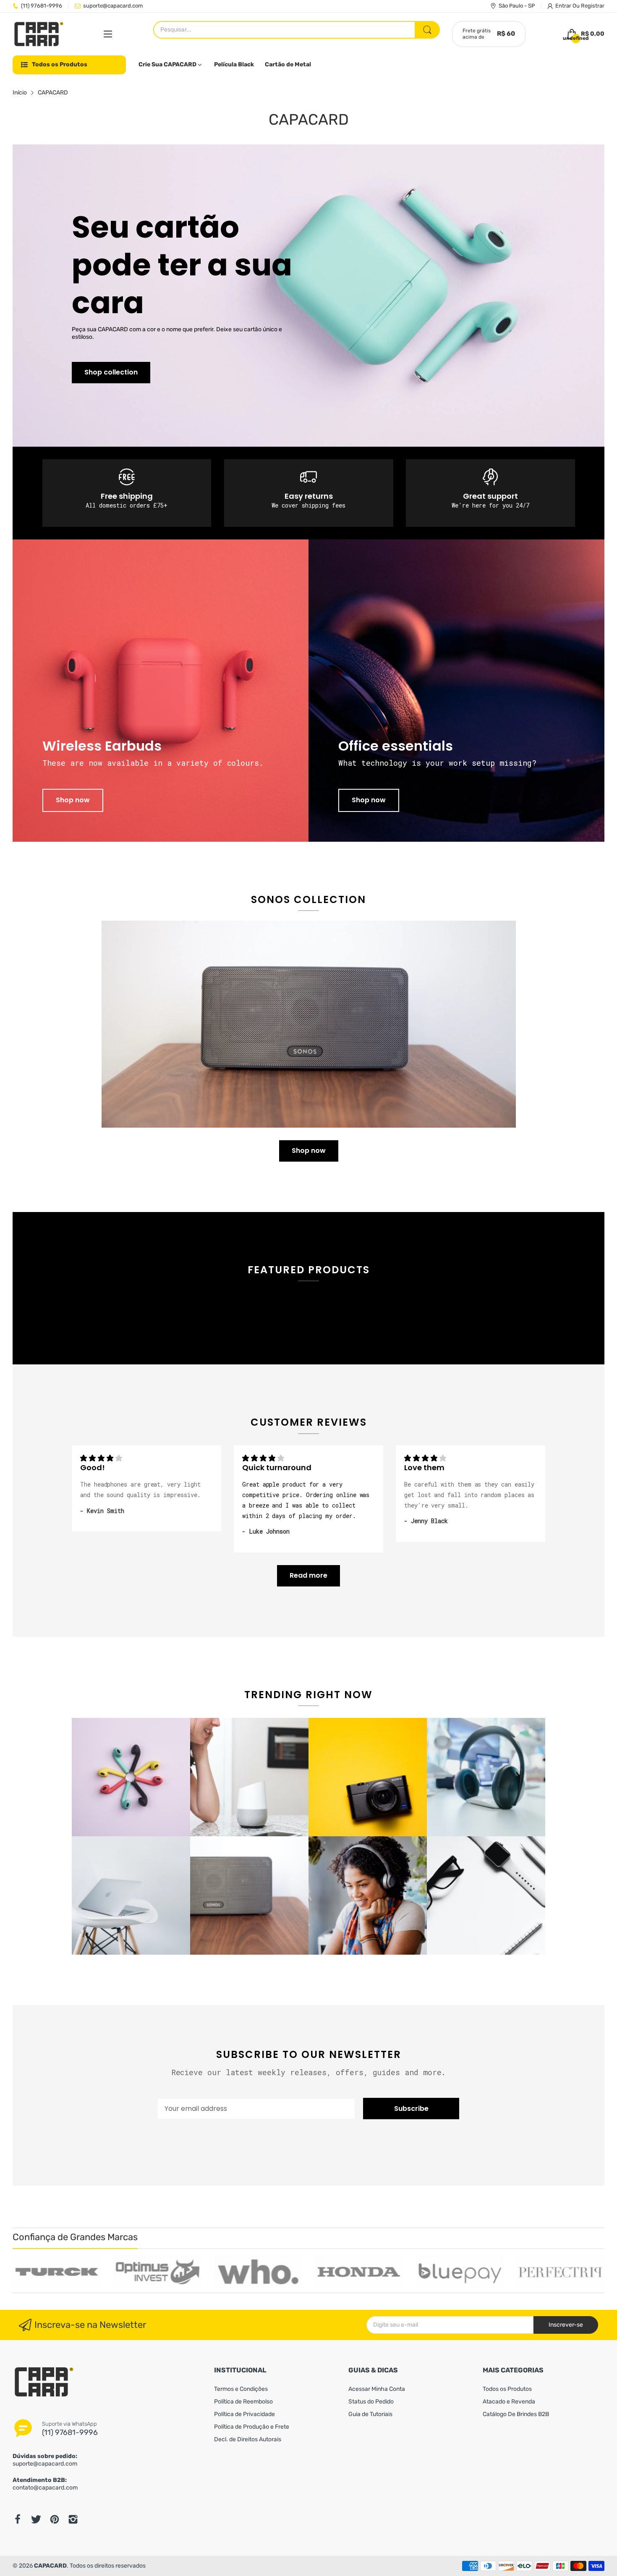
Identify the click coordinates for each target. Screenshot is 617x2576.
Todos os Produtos (507, 2389)
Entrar (564, 6)
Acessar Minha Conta (377, 2389)
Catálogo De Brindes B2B (516, 2414)
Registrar (593, 6)
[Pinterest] (55, 2519)
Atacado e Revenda (509, 2402)
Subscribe (411, 2109)
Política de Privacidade (244, 2414)
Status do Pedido (371, 2402)
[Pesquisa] (427, 30)
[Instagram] (73, 2519)
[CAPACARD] (39, 34)
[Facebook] (18, 2519)
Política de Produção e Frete (252, 2427)
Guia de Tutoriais (370, 2414)
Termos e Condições (241, 2389)
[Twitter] (36, 2519)
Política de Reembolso (243, 2402)
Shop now (73, 800)
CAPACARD (50, 2566)
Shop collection (111, 372)
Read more (308, 1575)
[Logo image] (57, 2272)
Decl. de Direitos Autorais (248, 2439)
